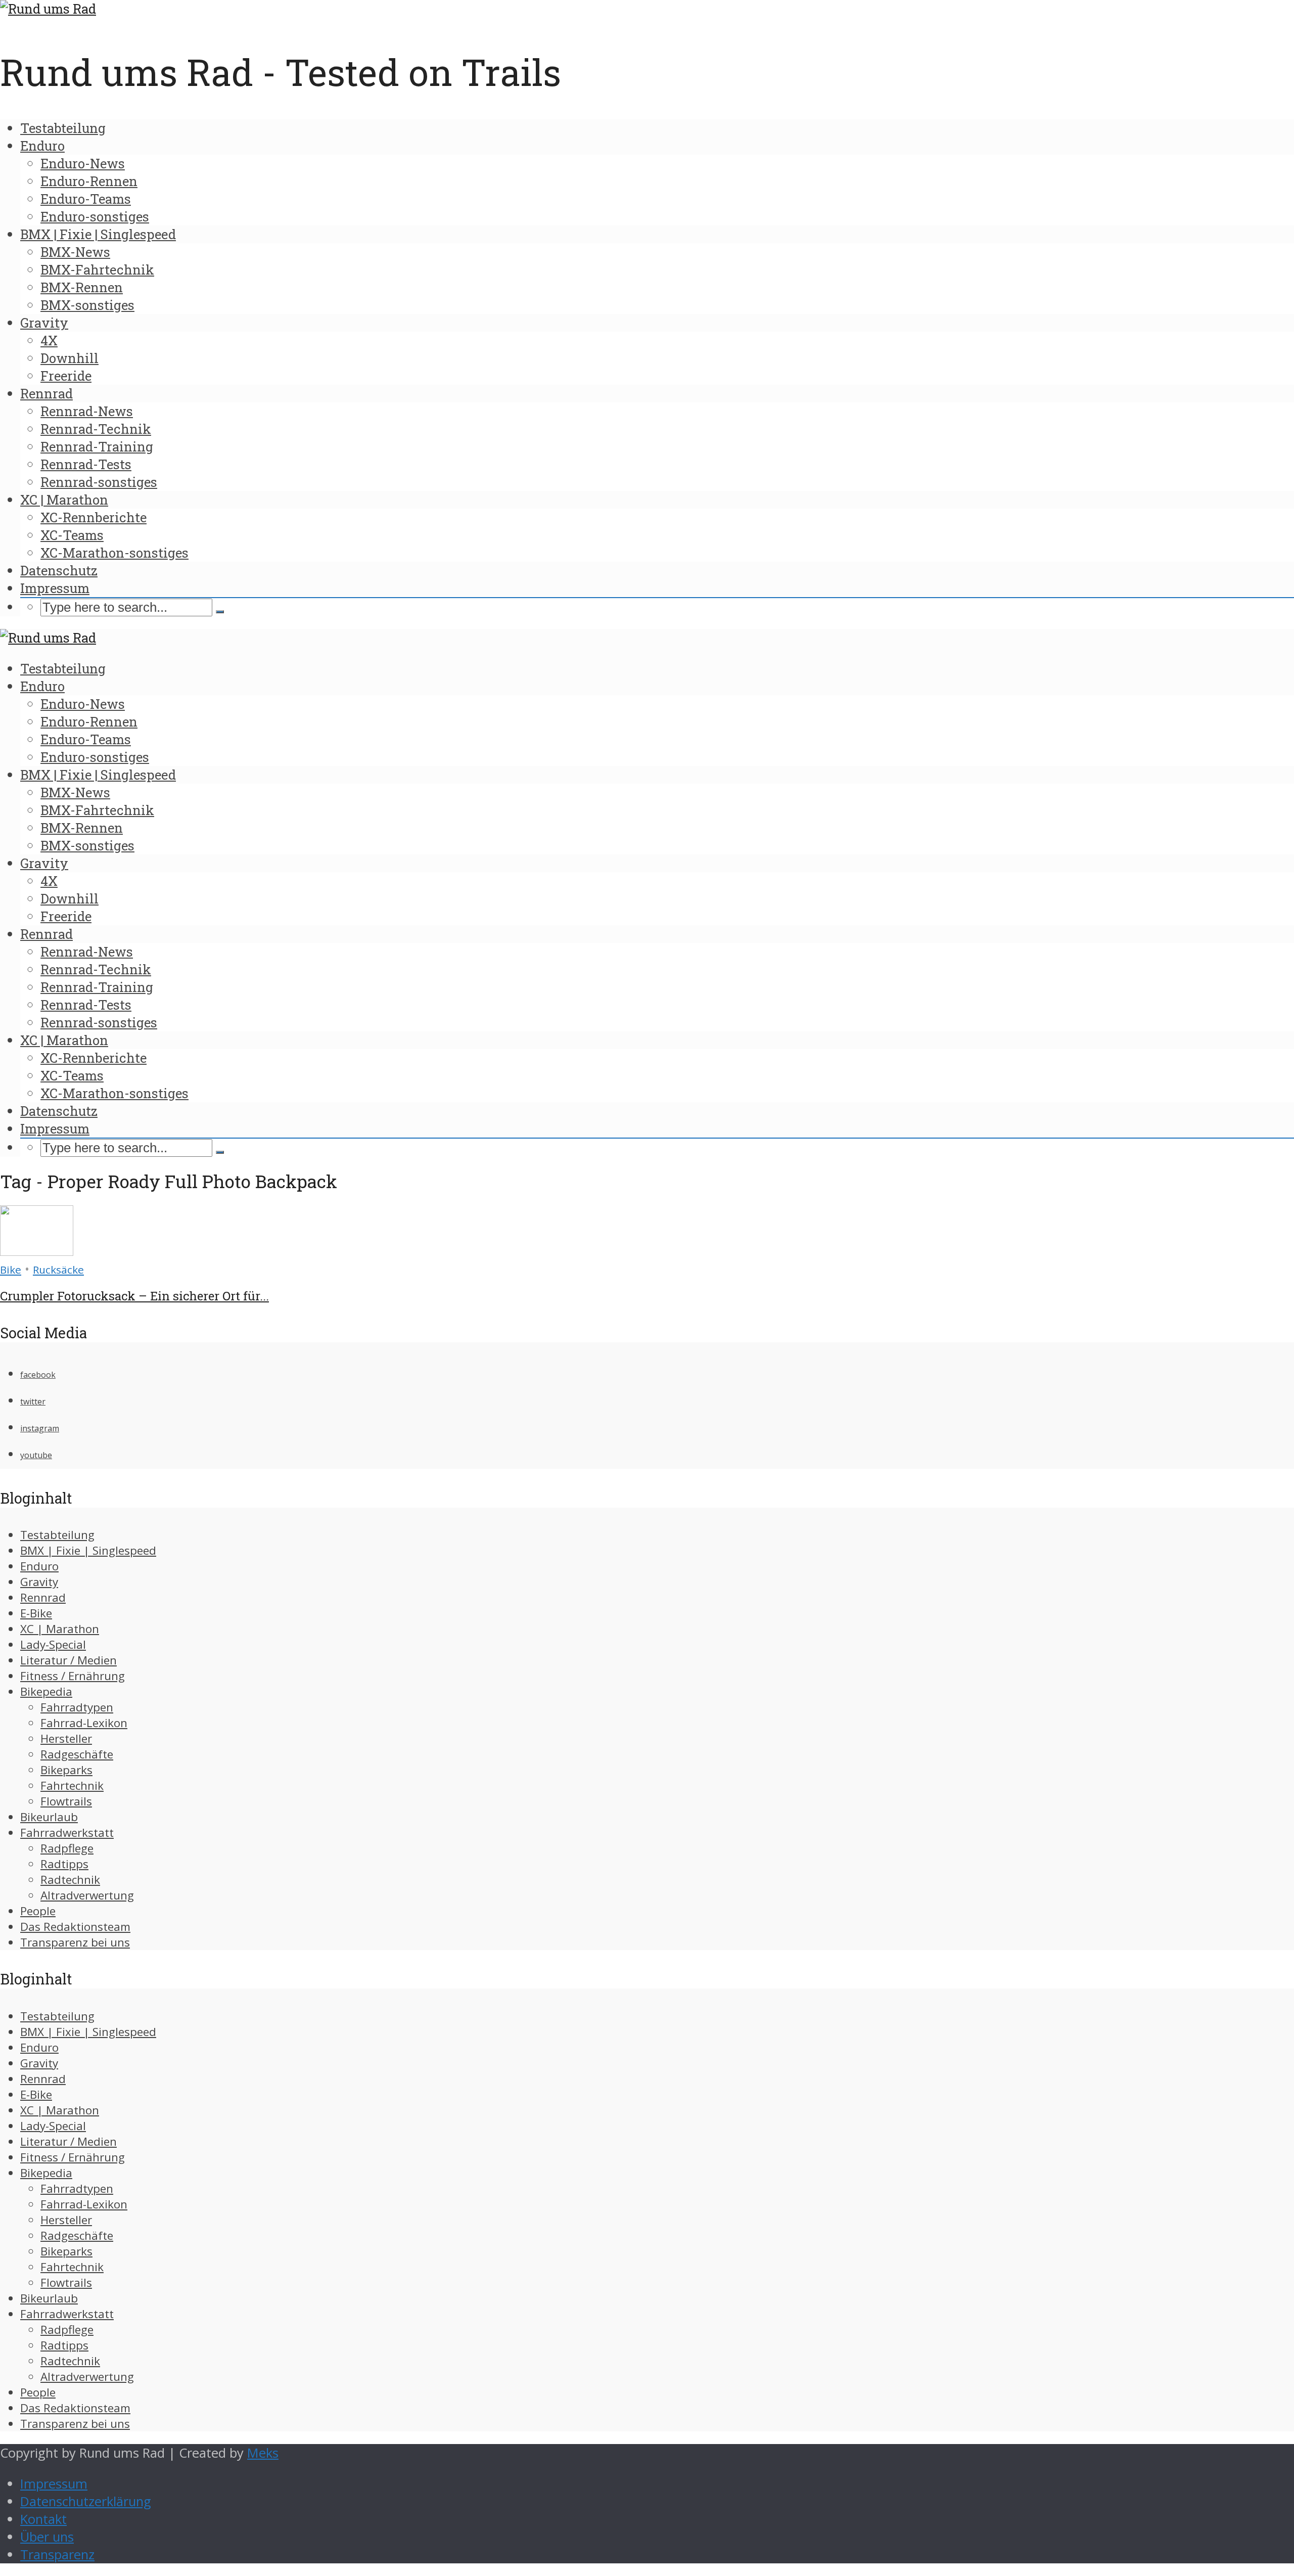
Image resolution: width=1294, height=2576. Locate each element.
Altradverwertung (87, 1895)
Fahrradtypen (77, 1707)
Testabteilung (63, 128)
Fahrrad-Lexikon (84, 1723)
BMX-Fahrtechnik (97, 269)
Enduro (42, 146)
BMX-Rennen (82, 287)
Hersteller (66, 1738)
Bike (11, 1270)
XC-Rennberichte (94, 517)
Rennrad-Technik (96, 429)
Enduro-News (83, 163)
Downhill (70, 358)
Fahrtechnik (72, 1786)
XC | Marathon (64, 500)
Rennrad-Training (97, 446)
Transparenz (57, 2555)
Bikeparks (66, 1770)
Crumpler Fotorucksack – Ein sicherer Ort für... (134, 1296)
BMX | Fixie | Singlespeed (98, 234)
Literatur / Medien (68, 1660)
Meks (263, 2453)
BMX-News (75, 252)
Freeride (66, 376)
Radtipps (64, 1864)
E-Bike (36, 1613)
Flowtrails (66, 1801)
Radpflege (67, 1848)
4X (49, 340)
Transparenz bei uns (75, 1942)
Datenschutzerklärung (86, 2501)
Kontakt (43, 2519)
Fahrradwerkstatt (67, 1833)
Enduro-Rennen (89, 181)
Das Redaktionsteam (75, 1927)
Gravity (44, 323)
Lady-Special (53, 1644)
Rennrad (47, 393)
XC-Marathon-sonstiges (114, 553)
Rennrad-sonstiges (99, 482)
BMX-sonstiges (87, 305)
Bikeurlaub (49, 1817)
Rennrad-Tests (86, 464)
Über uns (47, 2537)
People (38, 1911)
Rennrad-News (87, 411)
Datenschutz (59, 570)
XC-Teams (72, 535)
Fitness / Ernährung (73, 1676)
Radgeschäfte (77, 1754)
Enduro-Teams (86, 199)
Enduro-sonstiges (95, 216)
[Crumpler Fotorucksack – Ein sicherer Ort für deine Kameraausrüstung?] (37, 1251)
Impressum (55, 588)
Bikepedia (46, 1691)
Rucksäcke (58, 1270)
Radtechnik (70, 1880)
